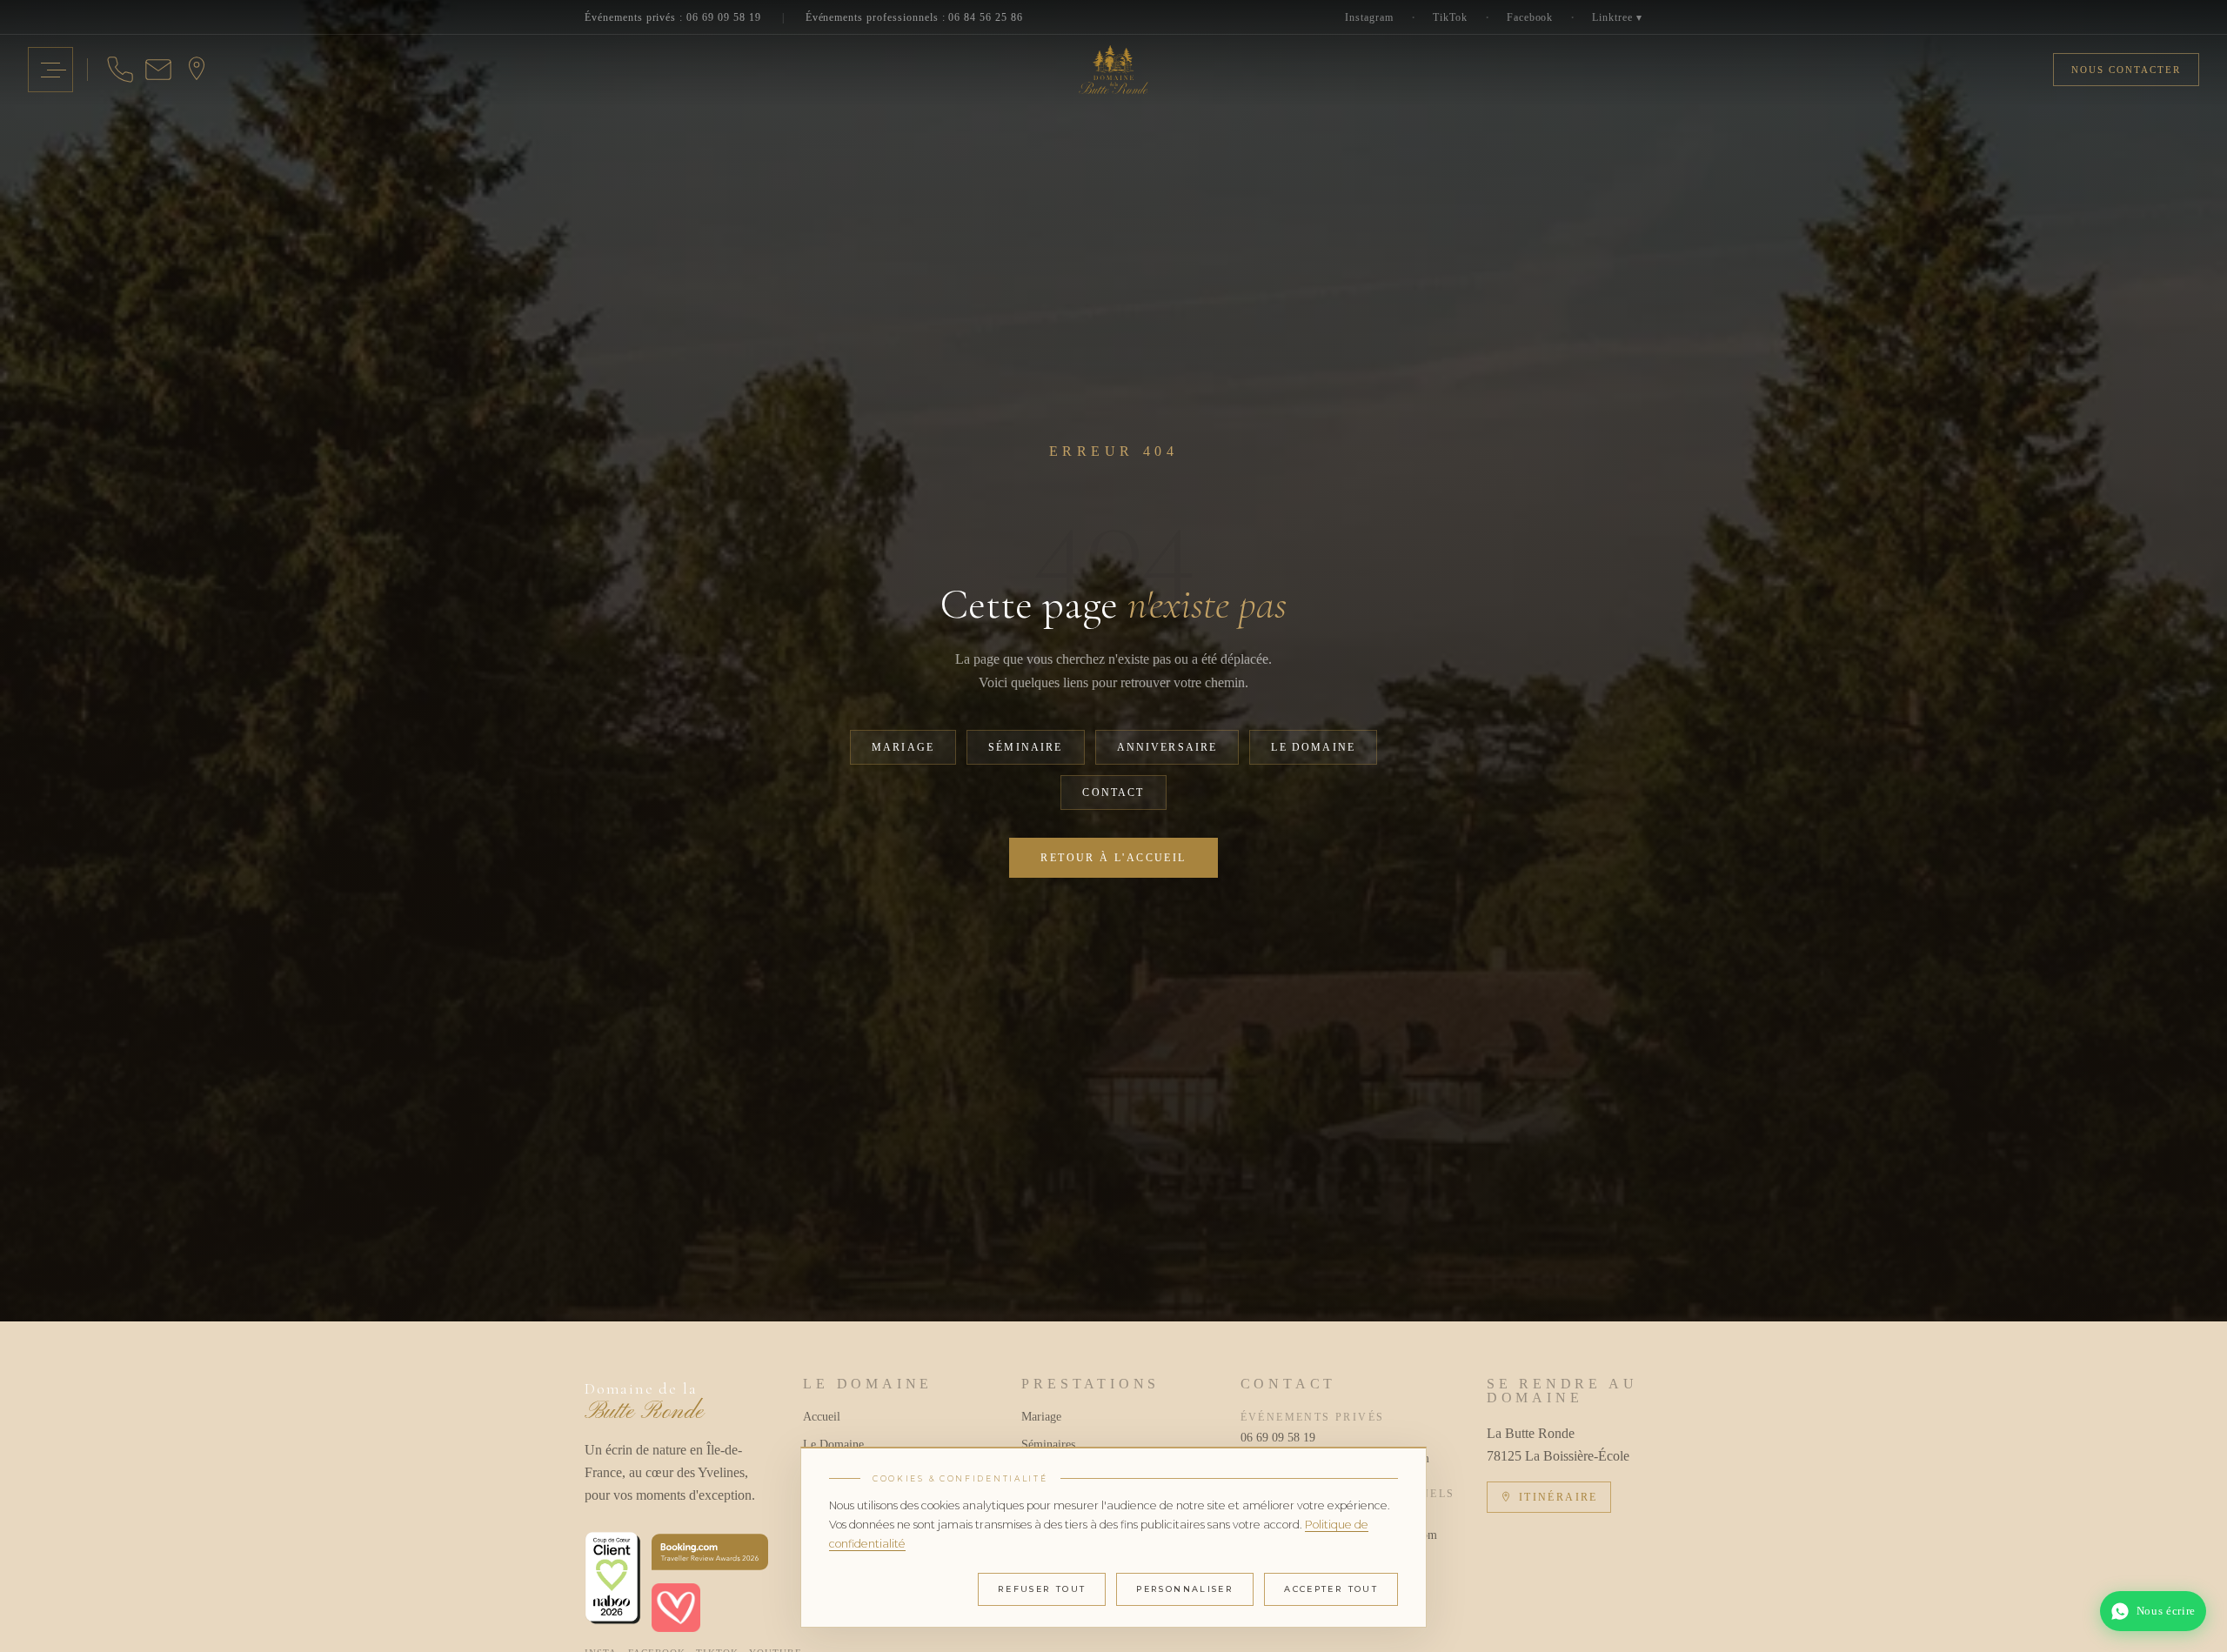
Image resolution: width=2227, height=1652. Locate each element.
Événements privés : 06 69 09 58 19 (673, 17)
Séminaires (1048, 1445)
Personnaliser (1185, 1589)
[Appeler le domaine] (120, 70)
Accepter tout (1331, 1589)
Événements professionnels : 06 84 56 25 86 (914, 17)
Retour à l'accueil (1113, 858)
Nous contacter (2126, 70)
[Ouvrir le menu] (50, 70)
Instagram (1369, 17)
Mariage (903, 747)
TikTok (1450, 17)
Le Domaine (1313, 747)
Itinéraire (1558, 1497)
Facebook (1530, 17)
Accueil (822, 1417)
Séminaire (1025, 747)
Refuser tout (1042, 1589)
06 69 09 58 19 (1278, 1438)
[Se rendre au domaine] (197, 70)
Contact (1113, 793)
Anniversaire (1167, 747)
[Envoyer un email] (158, 70)
